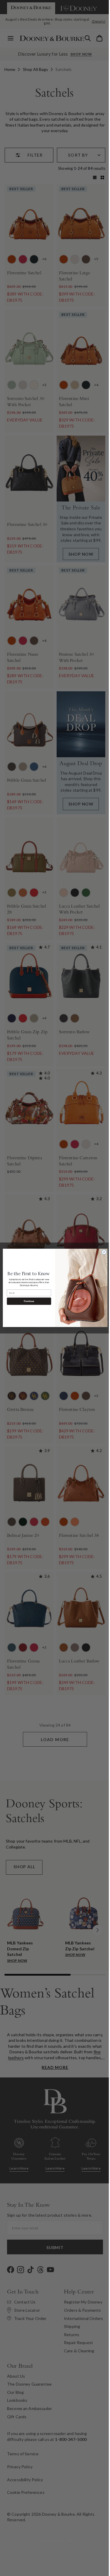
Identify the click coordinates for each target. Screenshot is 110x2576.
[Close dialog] (102, 1252)
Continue (27, 1301)
